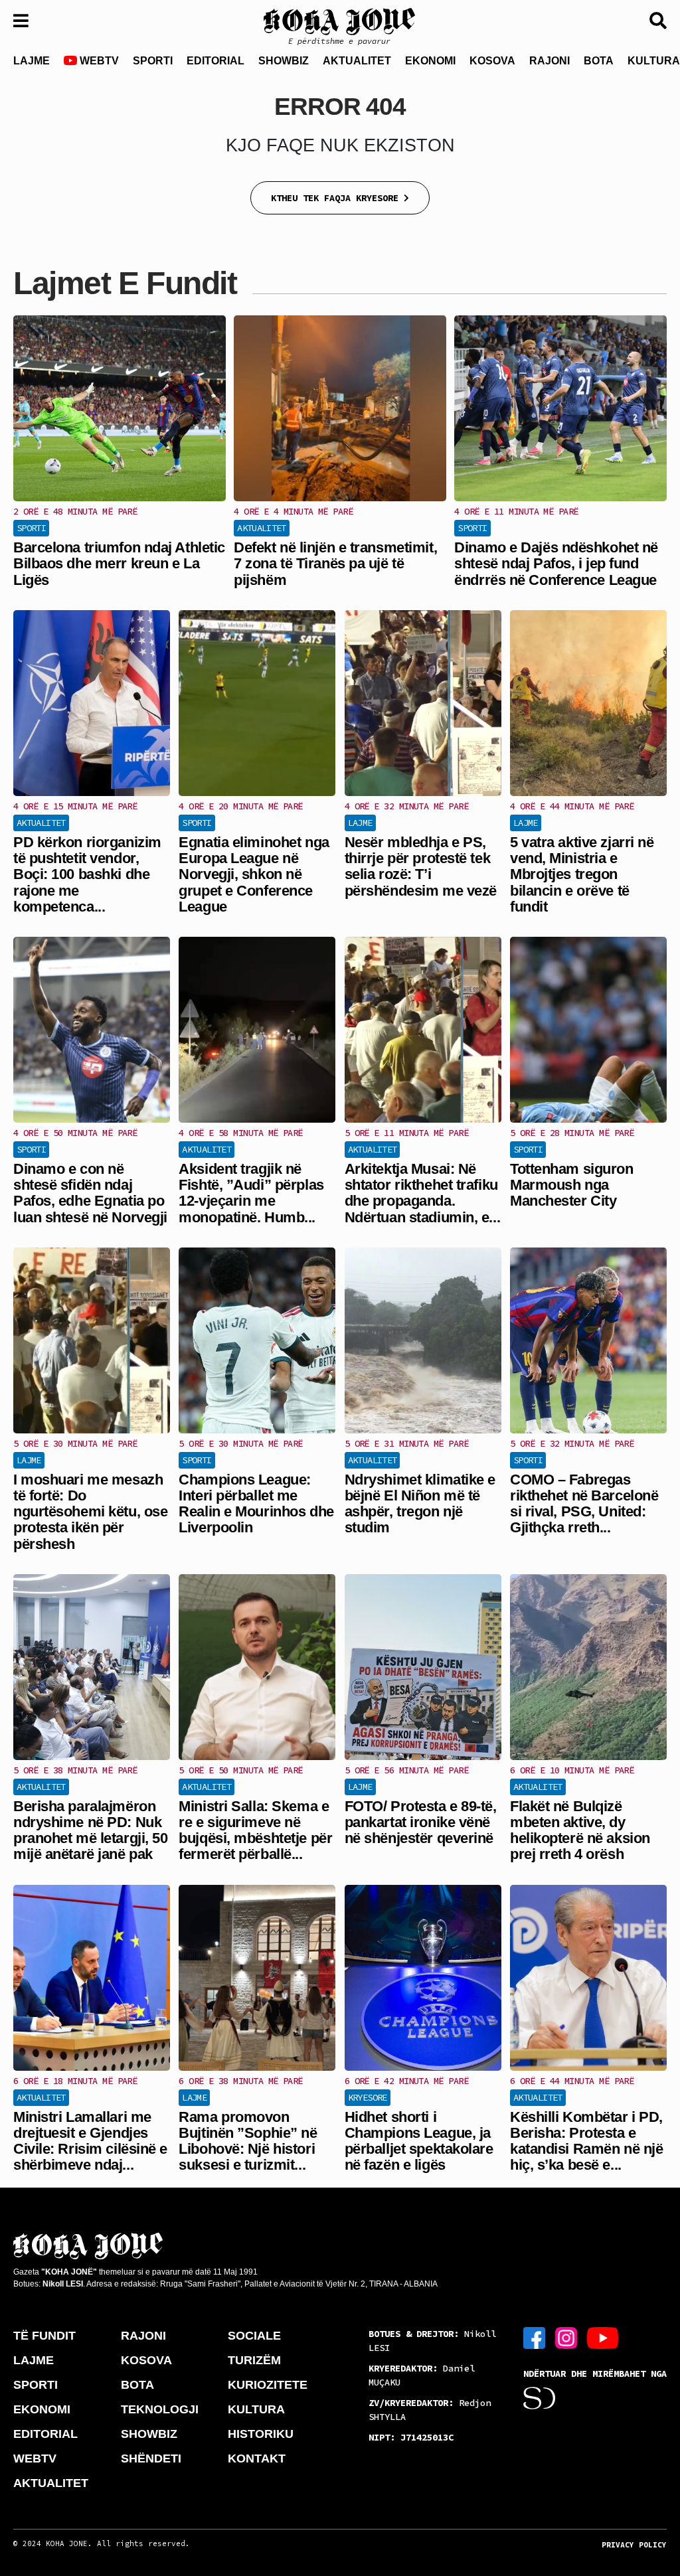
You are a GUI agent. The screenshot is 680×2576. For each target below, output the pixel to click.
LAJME (32, 61)
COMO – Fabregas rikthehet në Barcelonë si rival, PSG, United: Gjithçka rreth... (584, 1504)
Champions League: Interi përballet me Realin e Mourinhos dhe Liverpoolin (256, 1504)
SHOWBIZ (284, 61)
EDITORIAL (215, 61)
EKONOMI (430, 61)
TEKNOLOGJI (160, 2409)
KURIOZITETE (268, 2385)
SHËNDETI (151, 2458)
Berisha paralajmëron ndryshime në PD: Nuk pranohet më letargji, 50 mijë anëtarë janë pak (90, 1830)
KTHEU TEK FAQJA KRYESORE (337, 198)
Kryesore (368, 2097)
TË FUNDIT (44, 2336)
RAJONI (550, 61)
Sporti (31, 528)
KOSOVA (492, 61)
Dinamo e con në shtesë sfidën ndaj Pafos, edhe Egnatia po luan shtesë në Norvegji (90, 1193)
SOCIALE (254, 2336)
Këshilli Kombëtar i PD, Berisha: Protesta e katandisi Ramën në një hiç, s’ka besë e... (586, 2141)
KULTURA (256, 2409)
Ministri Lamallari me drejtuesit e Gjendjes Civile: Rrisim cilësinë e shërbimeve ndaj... (90, 2141)
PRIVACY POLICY (634, 2545)
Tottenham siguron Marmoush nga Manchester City (572, 1185)
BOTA (599, 61)
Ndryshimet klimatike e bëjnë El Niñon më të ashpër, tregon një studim (420, 1504)
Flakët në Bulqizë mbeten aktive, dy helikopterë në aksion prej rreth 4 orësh (580, 1830)
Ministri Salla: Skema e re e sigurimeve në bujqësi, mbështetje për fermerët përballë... (255, 1830)
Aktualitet (262, 528)
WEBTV (98, 61)
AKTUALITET (357, 61)
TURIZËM (254, 2360)
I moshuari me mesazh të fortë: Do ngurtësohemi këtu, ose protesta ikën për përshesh (90, 1512)
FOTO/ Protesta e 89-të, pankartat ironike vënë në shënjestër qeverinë (421, 1822)
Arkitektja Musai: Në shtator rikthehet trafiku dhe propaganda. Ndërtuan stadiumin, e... (422, 1193)
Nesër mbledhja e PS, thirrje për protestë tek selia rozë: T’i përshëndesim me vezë (421, 866)
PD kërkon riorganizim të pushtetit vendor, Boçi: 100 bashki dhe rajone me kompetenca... (87, 874)
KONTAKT (257, 2458)
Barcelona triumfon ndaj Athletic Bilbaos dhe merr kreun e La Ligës (119, 563)
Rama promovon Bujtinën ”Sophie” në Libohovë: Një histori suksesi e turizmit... (248, 2141)
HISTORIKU (261, 2434)
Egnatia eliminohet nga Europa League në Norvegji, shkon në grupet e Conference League (254, 874)
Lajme (360, 823)
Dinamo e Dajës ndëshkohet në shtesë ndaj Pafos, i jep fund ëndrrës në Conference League (556, 563)
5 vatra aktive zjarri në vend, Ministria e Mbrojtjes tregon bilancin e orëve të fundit (582, 874)
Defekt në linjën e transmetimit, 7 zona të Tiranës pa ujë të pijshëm (335, 563)
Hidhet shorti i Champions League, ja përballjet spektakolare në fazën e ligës (419, 2141)
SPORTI (153, 61)
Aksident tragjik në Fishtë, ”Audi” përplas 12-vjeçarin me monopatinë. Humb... (251, 1193)
